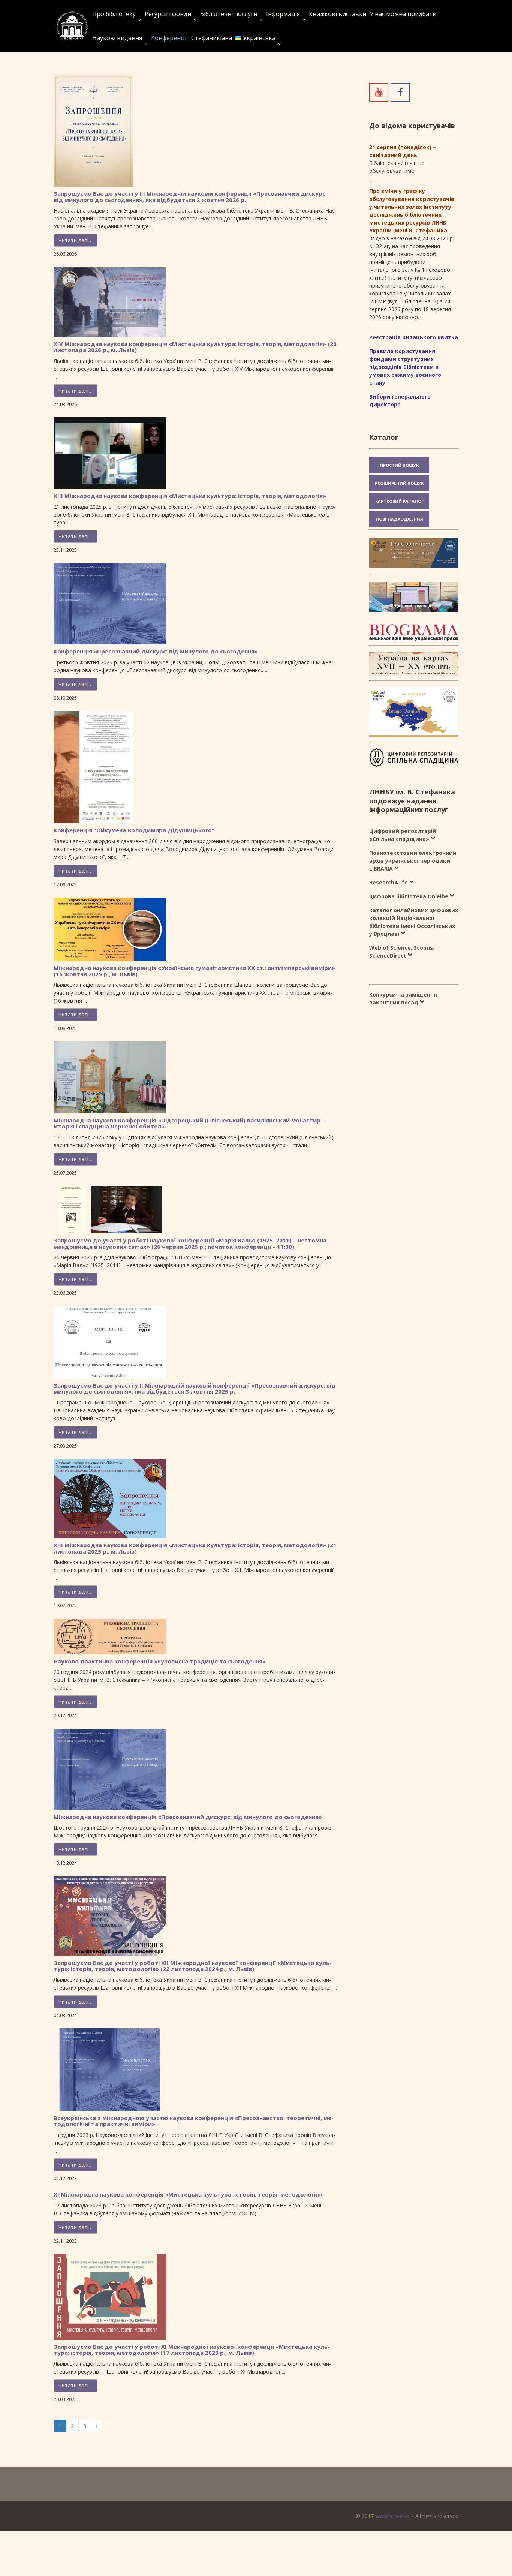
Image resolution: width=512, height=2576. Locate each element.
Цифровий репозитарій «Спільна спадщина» (403, 835)
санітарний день (393, 155)
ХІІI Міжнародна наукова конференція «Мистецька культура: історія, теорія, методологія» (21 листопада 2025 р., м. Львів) (195, 1548)
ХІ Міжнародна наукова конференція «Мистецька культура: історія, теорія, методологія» (188, 2194)
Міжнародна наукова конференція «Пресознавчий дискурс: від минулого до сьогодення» (188, 1817)
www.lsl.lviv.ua (392, 2516)
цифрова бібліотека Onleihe (409, 896)
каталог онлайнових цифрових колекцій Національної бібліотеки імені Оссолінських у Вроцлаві (414, 922)
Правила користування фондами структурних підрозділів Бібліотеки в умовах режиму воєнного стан (405, 367)
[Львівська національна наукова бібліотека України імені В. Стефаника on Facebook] (400, 92)
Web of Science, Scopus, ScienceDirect (402, 952)
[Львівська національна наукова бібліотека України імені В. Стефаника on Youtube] (379, 92)
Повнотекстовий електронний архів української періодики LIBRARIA (413, 861)
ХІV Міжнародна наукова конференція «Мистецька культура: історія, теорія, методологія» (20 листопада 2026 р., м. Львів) (195, 347)
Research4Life (388, 882)
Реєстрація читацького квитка (414, 337)
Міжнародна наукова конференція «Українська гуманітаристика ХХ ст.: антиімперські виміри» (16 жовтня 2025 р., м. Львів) (194, 971)
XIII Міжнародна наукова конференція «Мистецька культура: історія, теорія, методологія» (190, 496)
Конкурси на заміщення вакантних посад (403, 998)
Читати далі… (76, 240)
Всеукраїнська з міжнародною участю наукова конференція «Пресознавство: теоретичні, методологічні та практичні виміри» (194, 2121)
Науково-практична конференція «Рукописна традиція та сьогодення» (160, 1661)
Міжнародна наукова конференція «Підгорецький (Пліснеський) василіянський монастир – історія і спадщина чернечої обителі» (189, 1123)
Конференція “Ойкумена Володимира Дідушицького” (134, 830)
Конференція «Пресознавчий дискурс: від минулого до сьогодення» (156, 651)
